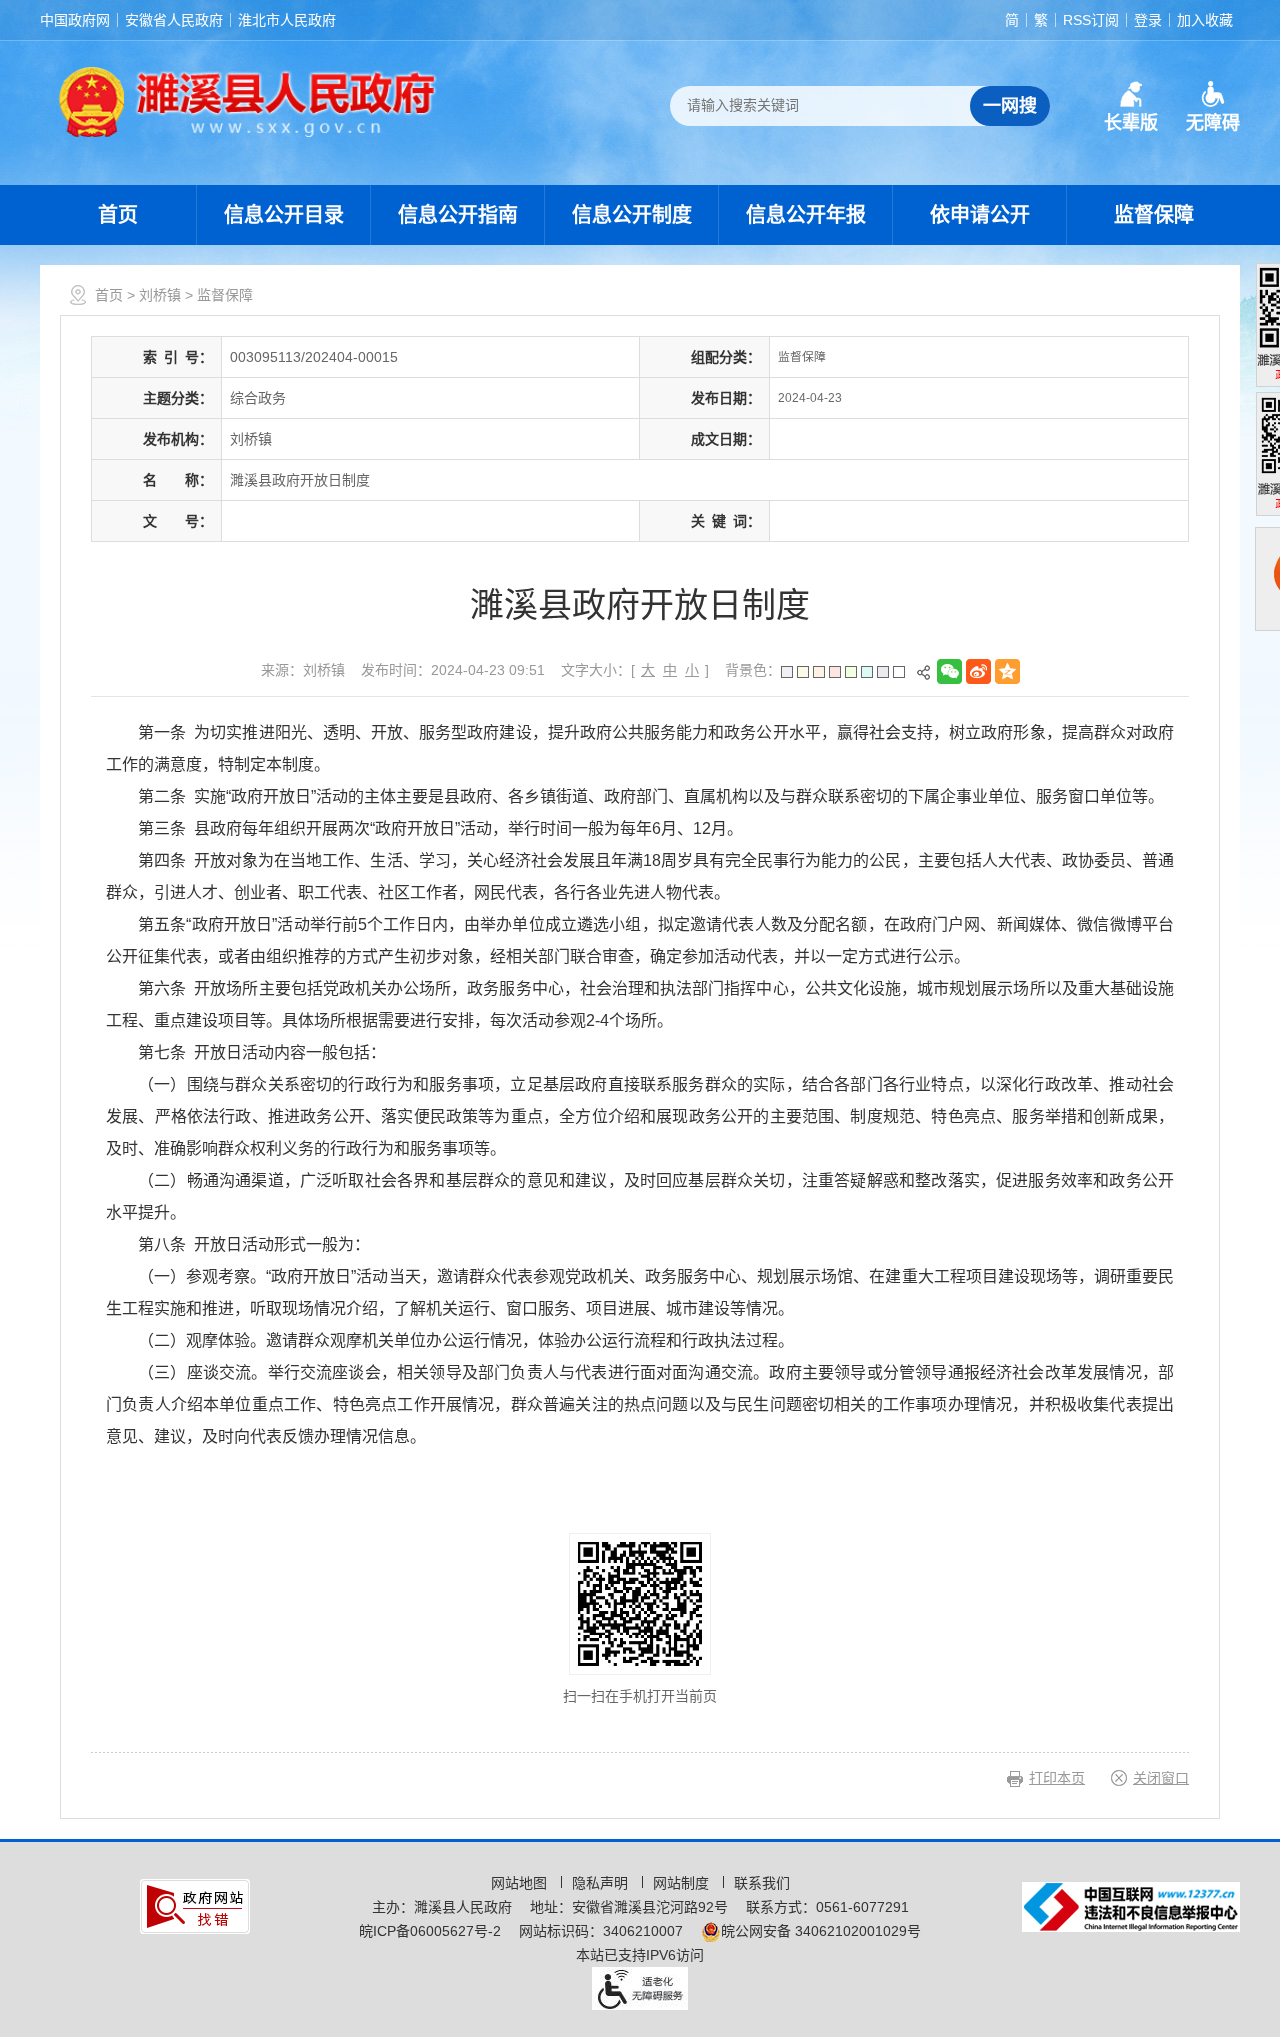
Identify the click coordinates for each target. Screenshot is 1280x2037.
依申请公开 (980, 215)
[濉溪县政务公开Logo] (248, 101)
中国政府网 (75, 20)
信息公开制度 (632, 215)
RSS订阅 (1091, 20)
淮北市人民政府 (287, 20)
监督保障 (1154, 215)
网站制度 (683, 1883)
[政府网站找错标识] (195, 1905)
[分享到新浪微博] (980, 671)
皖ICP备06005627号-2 (430, 1931)
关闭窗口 (1161, 1778)
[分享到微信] (951, 671)
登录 (1148, 20)
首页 (118, 215)
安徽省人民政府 (174, 20)
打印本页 (1057, 1778)
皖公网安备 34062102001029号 (821, 1931)
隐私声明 (602, 1883)
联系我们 (762, 1883)
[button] (1131, 107)
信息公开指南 (458, 215)
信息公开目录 (284, 215)
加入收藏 (1205, 20)
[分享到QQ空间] (1009, 671)
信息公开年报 (806, 215)
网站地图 (521, 1883)
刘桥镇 (160, 295)
